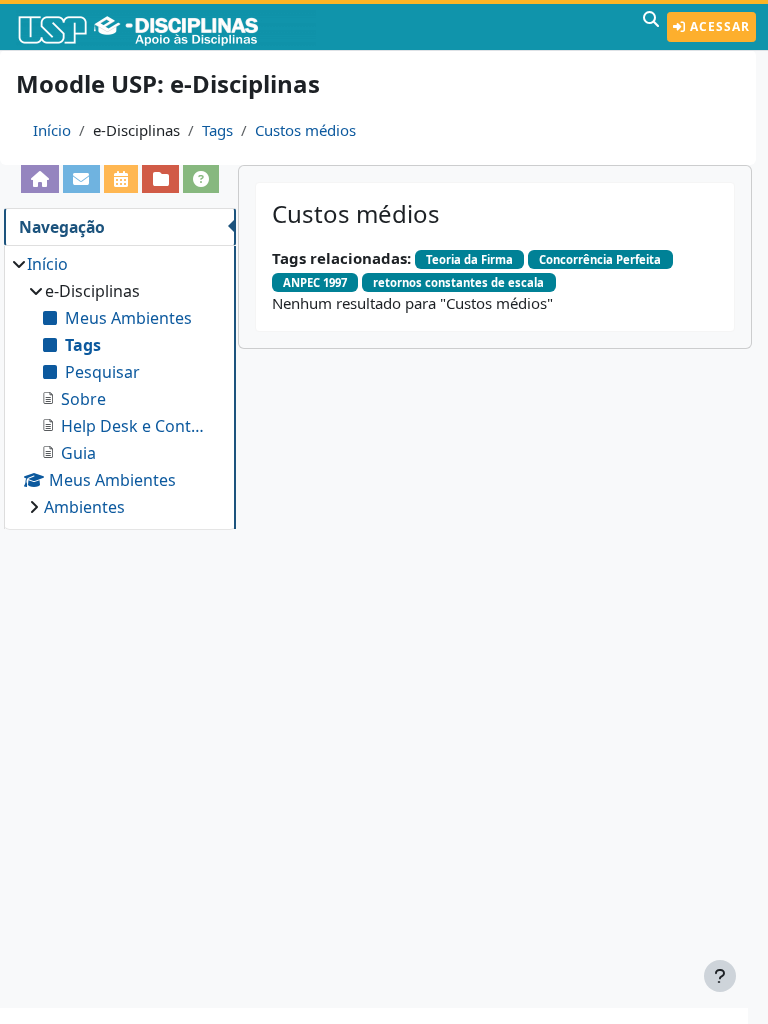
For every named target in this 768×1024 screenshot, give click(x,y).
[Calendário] (121, 178)
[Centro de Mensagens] (81, 178)
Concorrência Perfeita (600, 259)
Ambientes (84, 507)
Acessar (718, 26)
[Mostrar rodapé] (720, 976)
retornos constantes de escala (458, 282)
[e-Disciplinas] (168, 27)
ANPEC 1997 (315, 282)
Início (52, 130)
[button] (651, 27)
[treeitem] (119, 385)
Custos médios (305, 130)
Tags (217, 130)
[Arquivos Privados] (160, 178)
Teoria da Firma (469, 259)
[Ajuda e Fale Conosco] (201, 178)
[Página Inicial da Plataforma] (40, 178)
